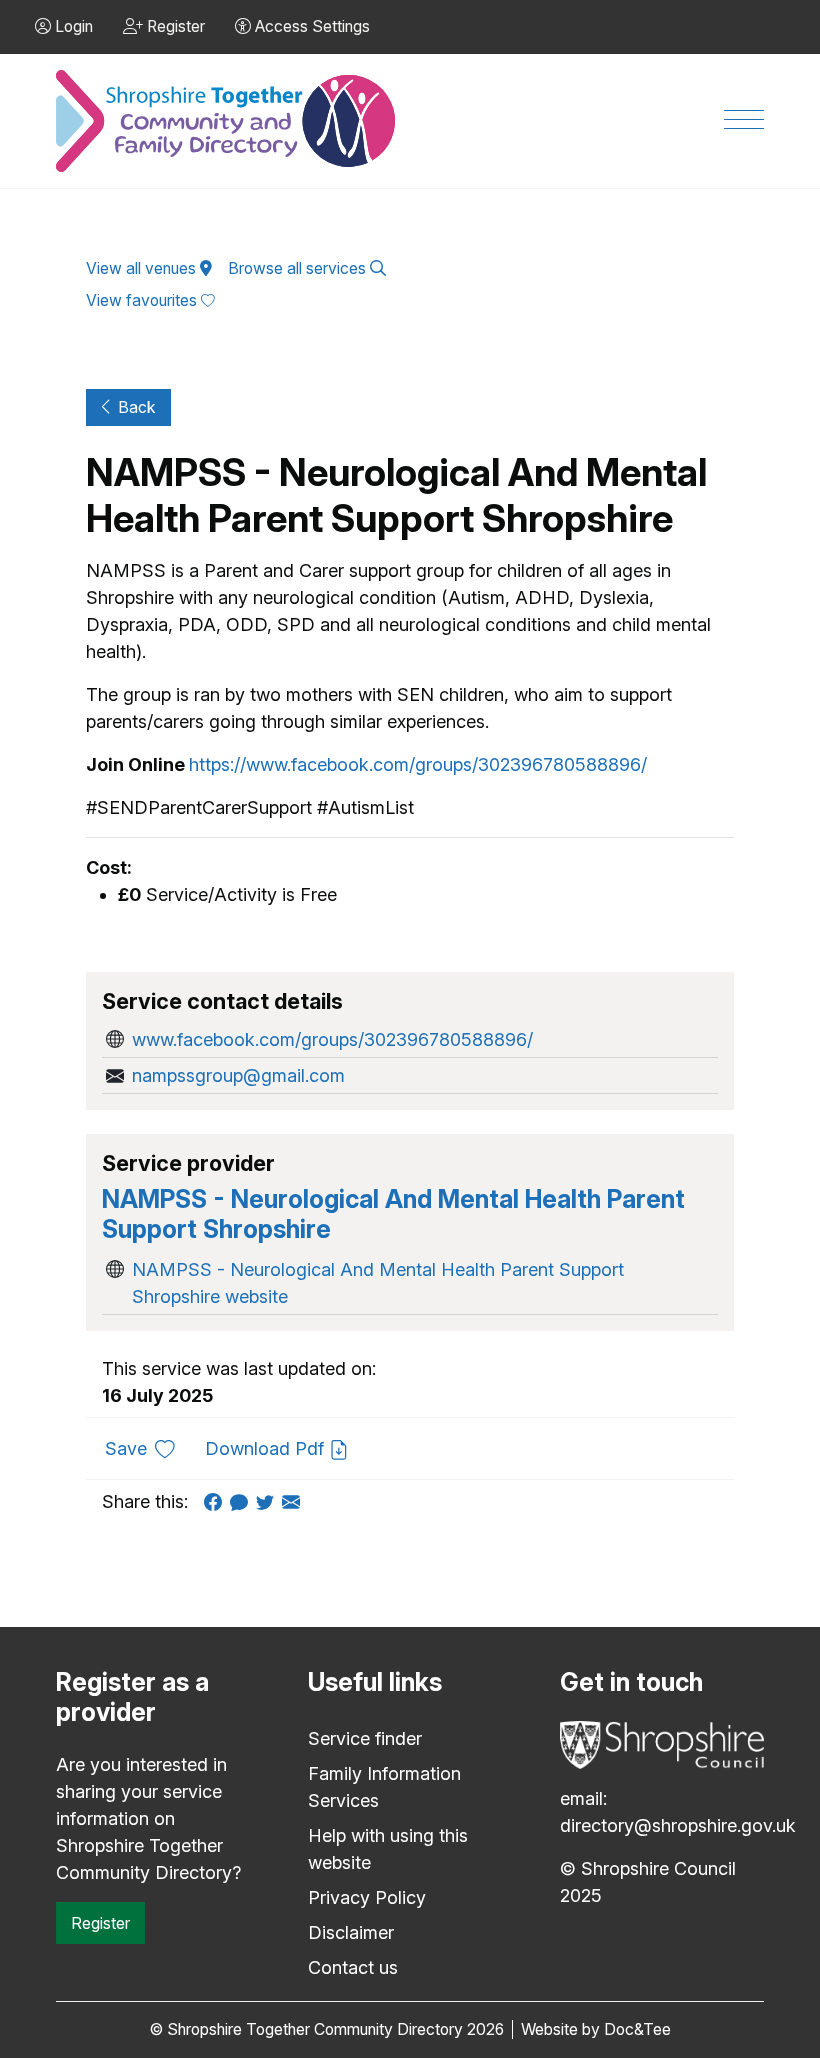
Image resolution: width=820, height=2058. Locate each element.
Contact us (353, 1967)
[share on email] (295, 1501)
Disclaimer (351, 1932)
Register (100, 1923)
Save (147, 1448)
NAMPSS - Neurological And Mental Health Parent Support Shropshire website (378, 1283)
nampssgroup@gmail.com (238, 1075)
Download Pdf (267, 1448)
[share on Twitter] (269, 1501)
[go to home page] (227, 121)
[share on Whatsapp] (243, 1501)
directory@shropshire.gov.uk (678, 1825)
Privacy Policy (367, 1897)
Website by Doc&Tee (596, 2029)
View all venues (143, 268)
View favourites (143, 300)
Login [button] (72, 26)
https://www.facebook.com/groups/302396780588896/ (418, 764)
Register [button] (174, 26)
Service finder (365, 1738)
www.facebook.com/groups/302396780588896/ (332, 1039)
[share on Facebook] (217, 1501)
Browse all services (299, 268)
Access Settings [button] (310, 26)
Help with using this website (388, 1849)
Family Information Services (384, 1787)
